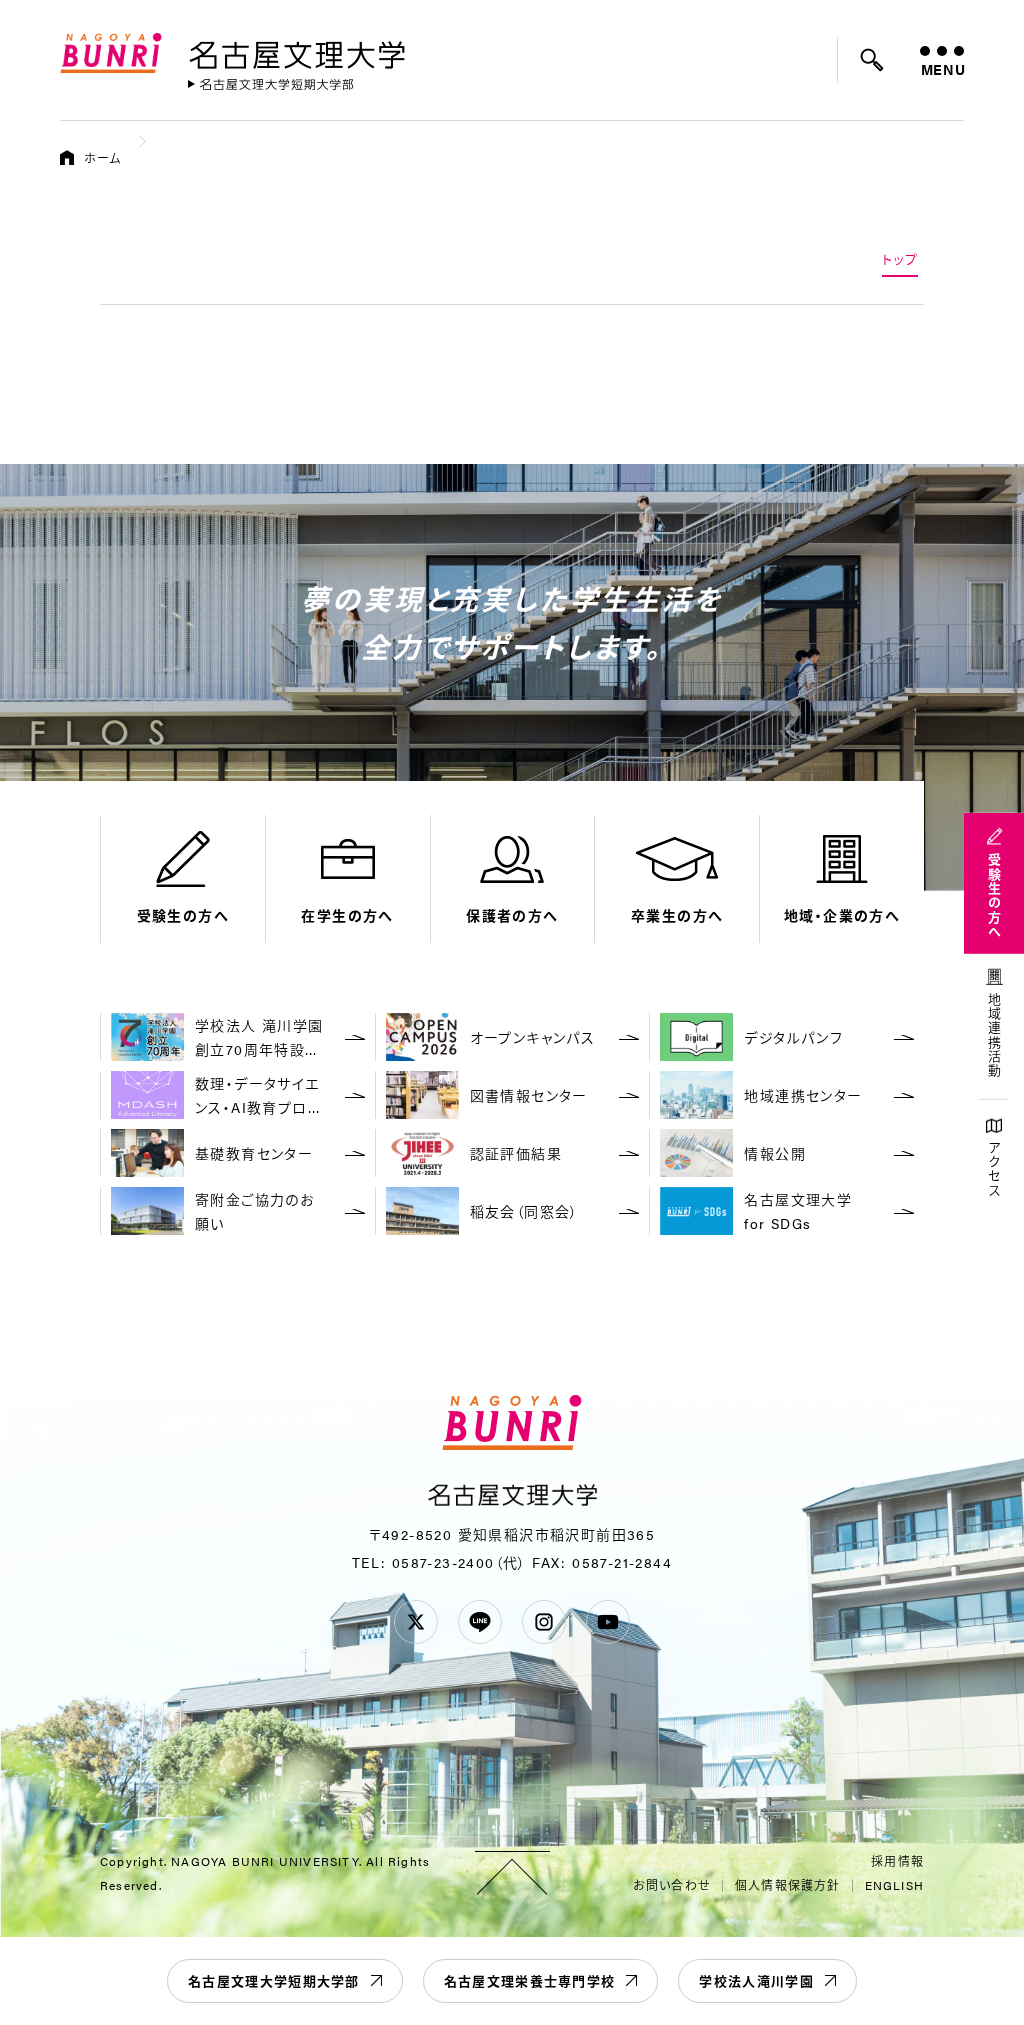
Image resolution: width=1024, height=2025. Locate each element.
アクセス (994, 1169)
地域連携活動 (994, 1036)
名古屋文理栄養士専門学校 (530, 1980)
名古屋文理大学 (297, 51)
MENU (942, 69)
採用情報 (897, 1861)
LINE (480, 1622)
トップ (900, 258)
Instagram (544, 1622)
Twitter (416, 1622)
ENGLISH (894, 1885)
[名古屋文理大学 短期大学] (271, 84)
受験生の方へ (994, 896)
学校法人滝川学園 (756, 1980)
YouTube (608, 1622)
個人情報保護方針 (788, 1885)
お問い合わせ (672, 1885)
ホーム (103, 158)
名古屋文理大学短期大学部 (274, 1980)
